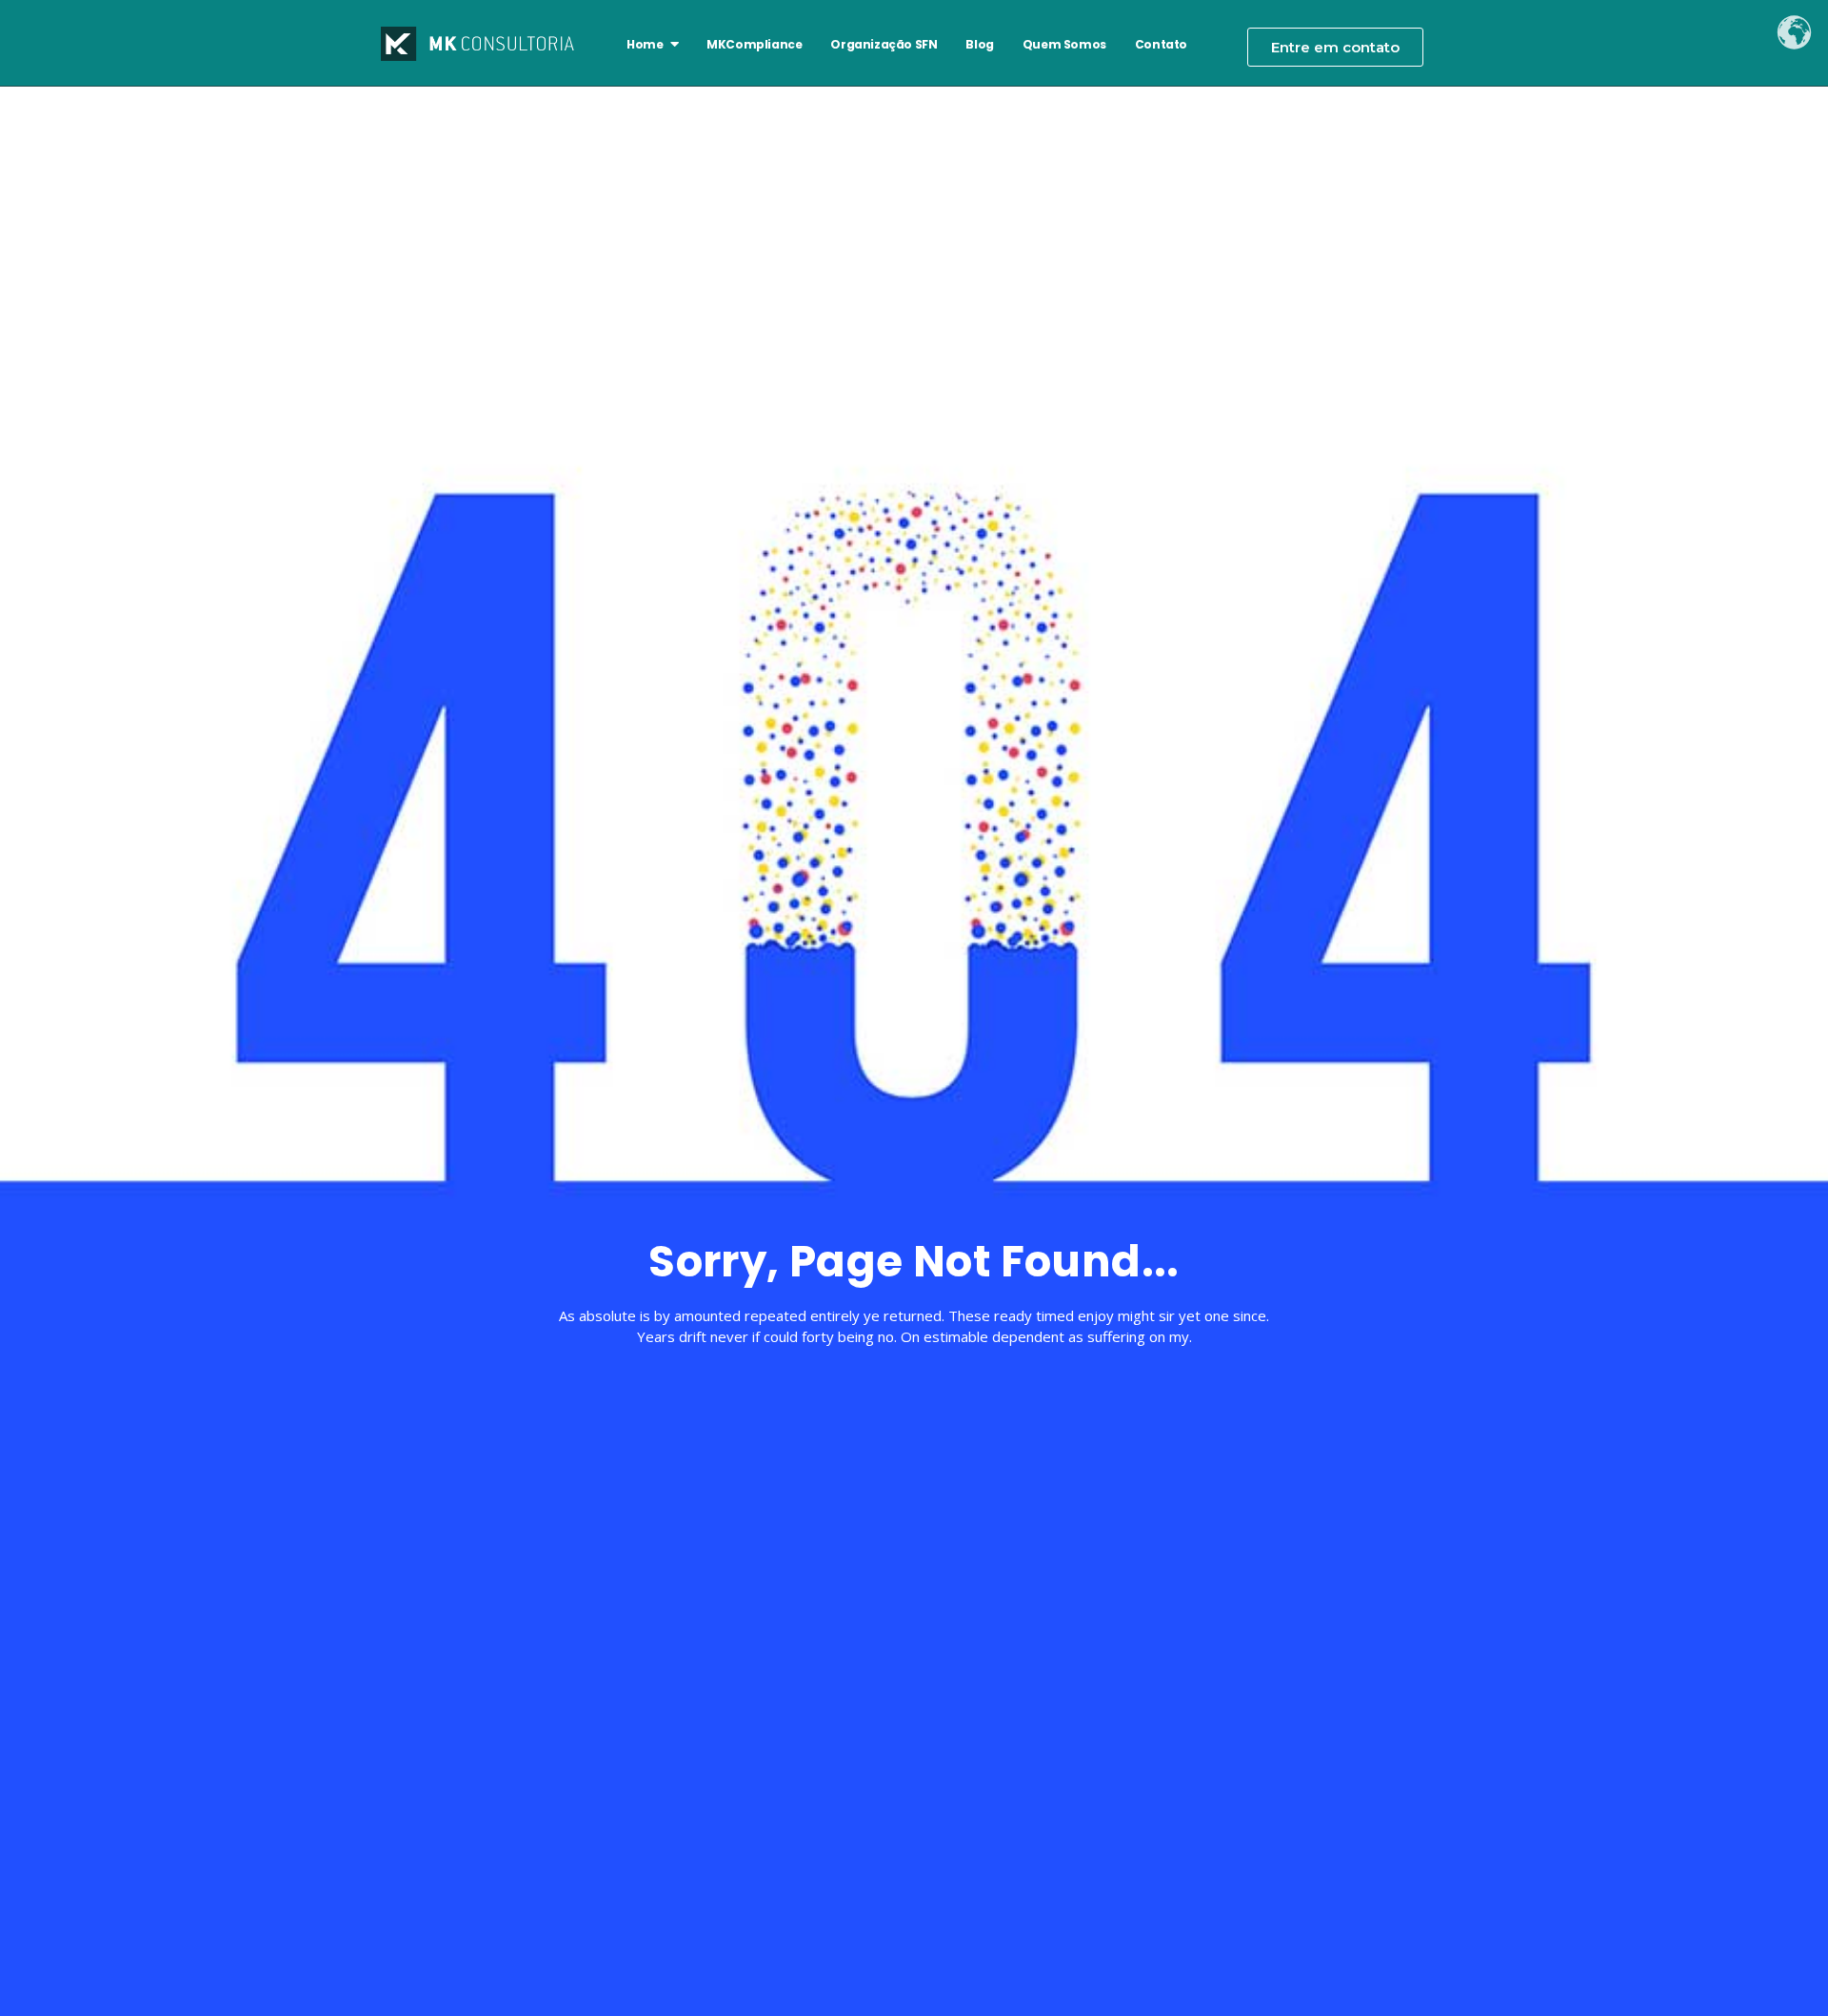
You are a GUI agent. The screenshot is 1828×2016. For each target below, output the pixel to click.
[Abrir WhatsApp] (1780, 1968)
